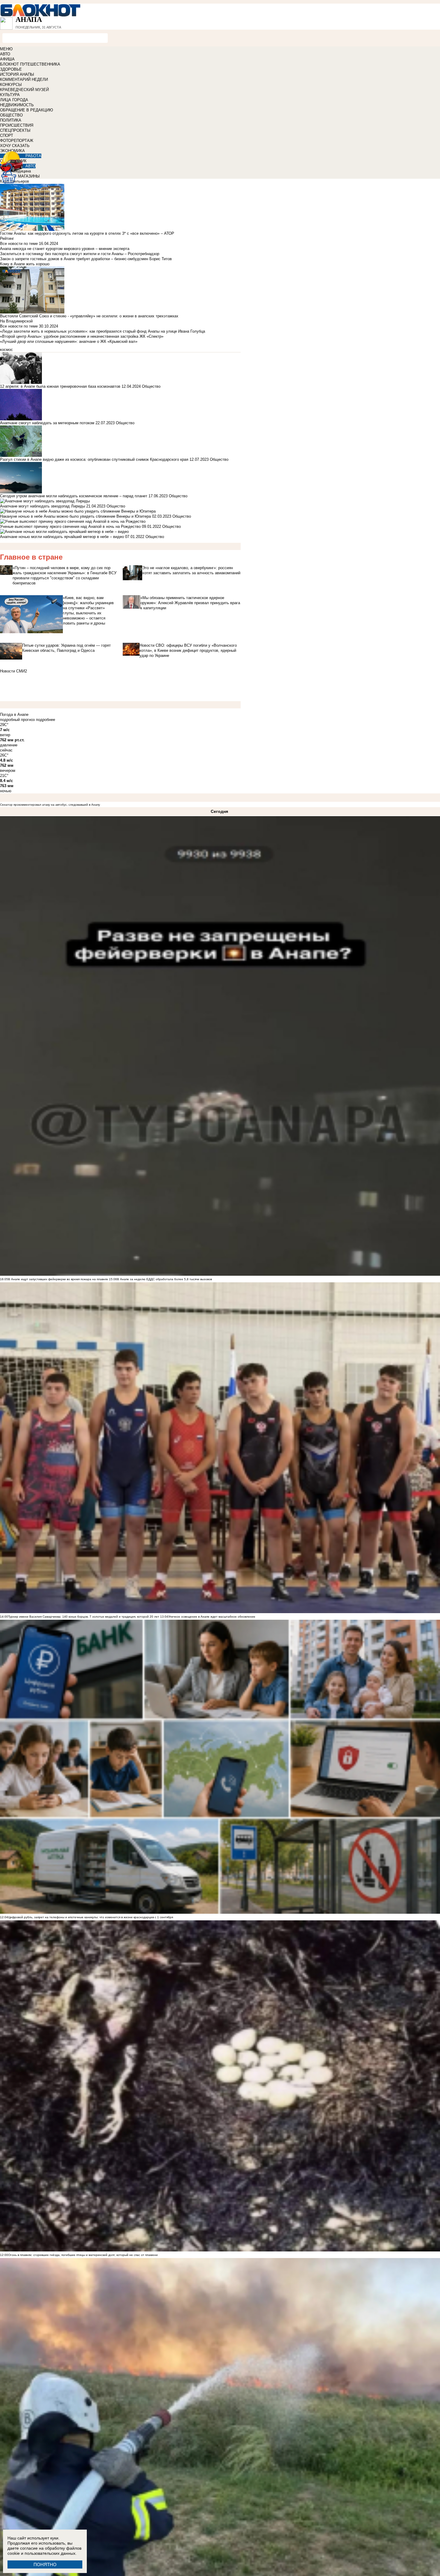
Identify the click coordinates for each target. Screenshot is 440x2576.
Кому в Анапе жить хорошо (25, 264)
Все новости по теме (19, 244)
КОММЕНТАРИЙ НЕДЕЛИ (24, 79)
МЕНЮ (6, 49)
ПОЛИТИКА (11, 120)
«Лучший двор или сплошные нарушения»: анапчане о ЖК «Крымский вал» (69, 341)
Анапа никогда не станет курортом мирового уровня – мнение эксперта (65, 249)
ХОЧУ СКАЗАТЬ (15, 146)
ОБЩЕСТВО (11, 115)
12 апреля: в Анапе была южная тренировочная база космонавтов (60, 386)
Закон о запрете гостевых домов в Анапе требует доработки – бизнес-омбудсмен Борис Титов (86, 259)
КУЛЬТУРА (10, 95)
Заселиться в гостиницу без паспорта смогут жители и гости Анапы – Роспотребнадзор (80, 254)
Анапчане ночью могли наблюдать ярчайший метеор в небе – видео (62, 537)
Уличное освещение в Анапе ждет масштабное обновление (212, 1617)
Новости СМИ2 (13, 671)
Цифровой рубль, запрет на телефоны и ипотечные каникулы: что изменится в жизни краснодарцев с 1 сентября (91, 1917)
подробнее (45, 720)
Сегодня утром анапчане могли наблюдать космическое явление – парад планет (74, 496)
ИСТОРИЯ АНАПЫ (17, 74)
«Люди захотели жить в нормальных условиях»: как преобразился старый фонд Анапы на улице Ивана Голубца (103, 331)
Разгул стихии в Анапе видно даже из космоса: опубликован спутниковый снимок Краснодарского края (94, 459)
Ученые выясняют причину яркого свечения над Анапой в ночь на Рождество (70, 526)
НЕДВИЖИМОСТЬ (17, 105)
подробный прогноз (17, 720)
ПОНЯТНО (45, 2564)
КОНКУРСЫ (11, 85)
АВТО (5, 54)
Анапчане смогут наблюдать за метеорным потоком (47, 423)
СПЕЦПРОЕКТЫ (15, 130)
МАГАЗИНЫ (29, 176)
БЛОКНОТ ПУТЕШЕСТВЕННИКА (30, 64)
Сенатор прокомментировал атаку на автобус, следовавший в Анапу (50, 805)
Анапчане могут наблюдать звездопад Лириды (43, 506)
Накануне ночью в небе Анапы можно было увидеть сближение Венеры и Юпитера (76, 516)
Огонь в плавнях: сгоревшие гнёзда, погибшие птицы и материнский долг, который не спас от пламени (83, 2255)
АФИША (7, 59)
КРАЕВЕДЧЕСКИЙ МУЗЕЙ (24, 90)
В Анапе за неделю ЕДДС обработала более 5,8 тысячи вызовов (164, 1279)
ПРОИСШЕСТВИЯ (17, 125)
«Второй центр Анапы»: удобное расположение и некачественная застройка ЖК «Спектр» (82, 336)
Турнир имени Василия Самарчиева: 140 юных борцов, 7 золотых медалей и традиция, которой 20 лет (84, 1617)
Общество (151, 386)
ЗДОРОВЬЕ (11, 69)
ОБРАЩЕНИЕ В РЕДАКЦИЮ (26, 110)
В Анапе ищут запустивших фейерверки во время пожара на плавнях (58, 1279)
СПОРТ (7, 135)
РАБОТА (33, 156)
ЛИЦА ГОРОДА (14, 100)
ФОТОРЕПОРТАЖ (17, 141)
